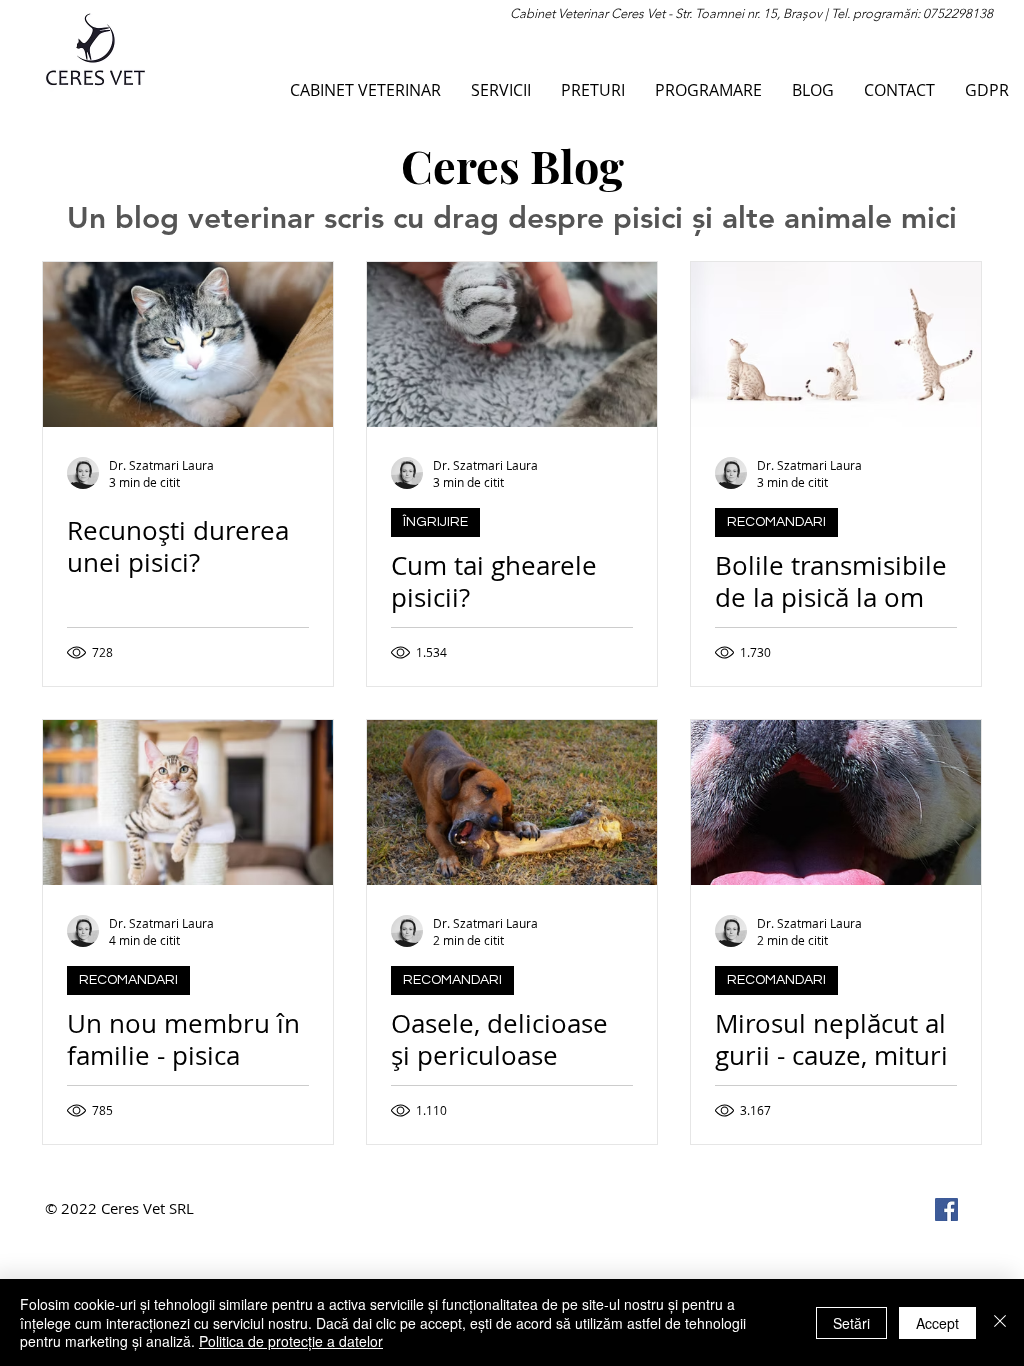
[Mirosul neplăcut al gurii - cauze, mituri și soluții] (836, 802)
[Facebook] (946, 1209)
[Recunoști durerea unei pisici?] (188, 344)
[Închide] (1000, 1322)
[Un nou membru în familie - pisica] (188, 802)
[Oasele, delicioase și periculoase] (512, 802)
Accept (937, 1323)
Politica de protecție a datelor (291, 1341)
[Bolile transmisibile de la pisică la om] (836, 344)
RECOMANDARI (776, 522)
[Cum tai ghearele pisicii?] (512, 344)
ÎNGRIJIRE (435, 522)
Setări (851, 1323)
